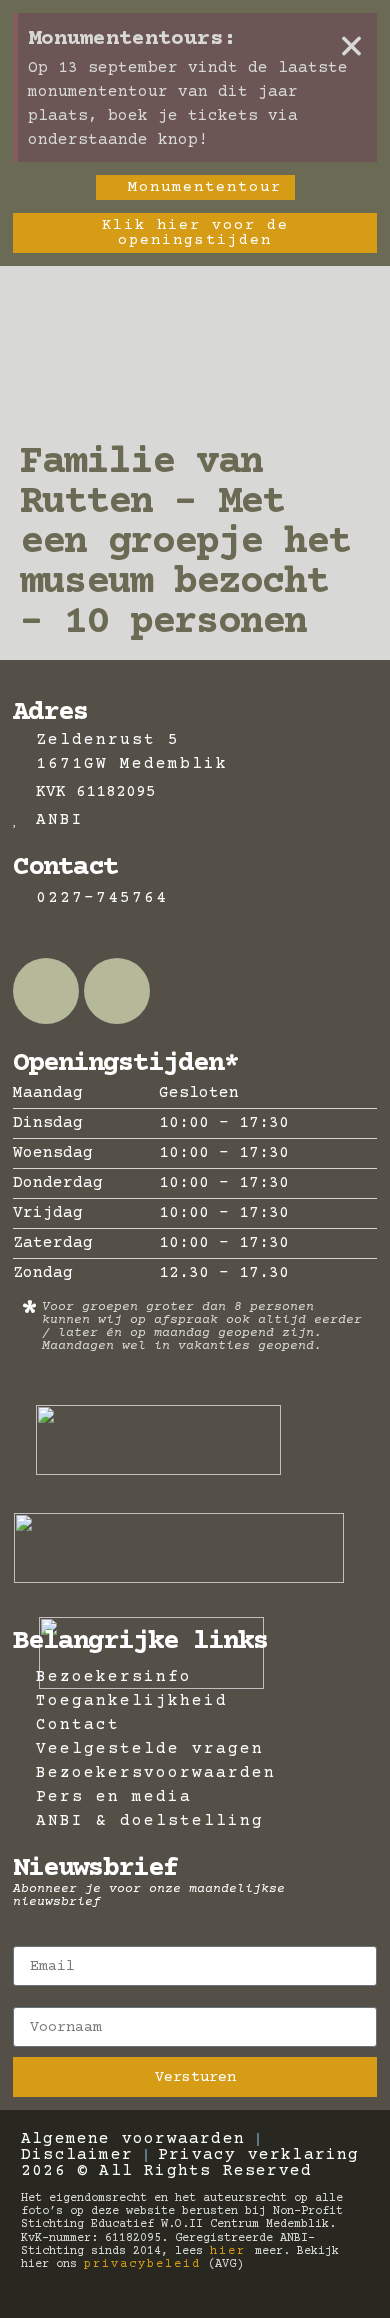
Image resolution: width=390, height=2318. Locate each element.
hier (232, 2251)
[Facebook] (46, 991)
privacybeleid (142, 2264)
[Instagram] (117, 991)
